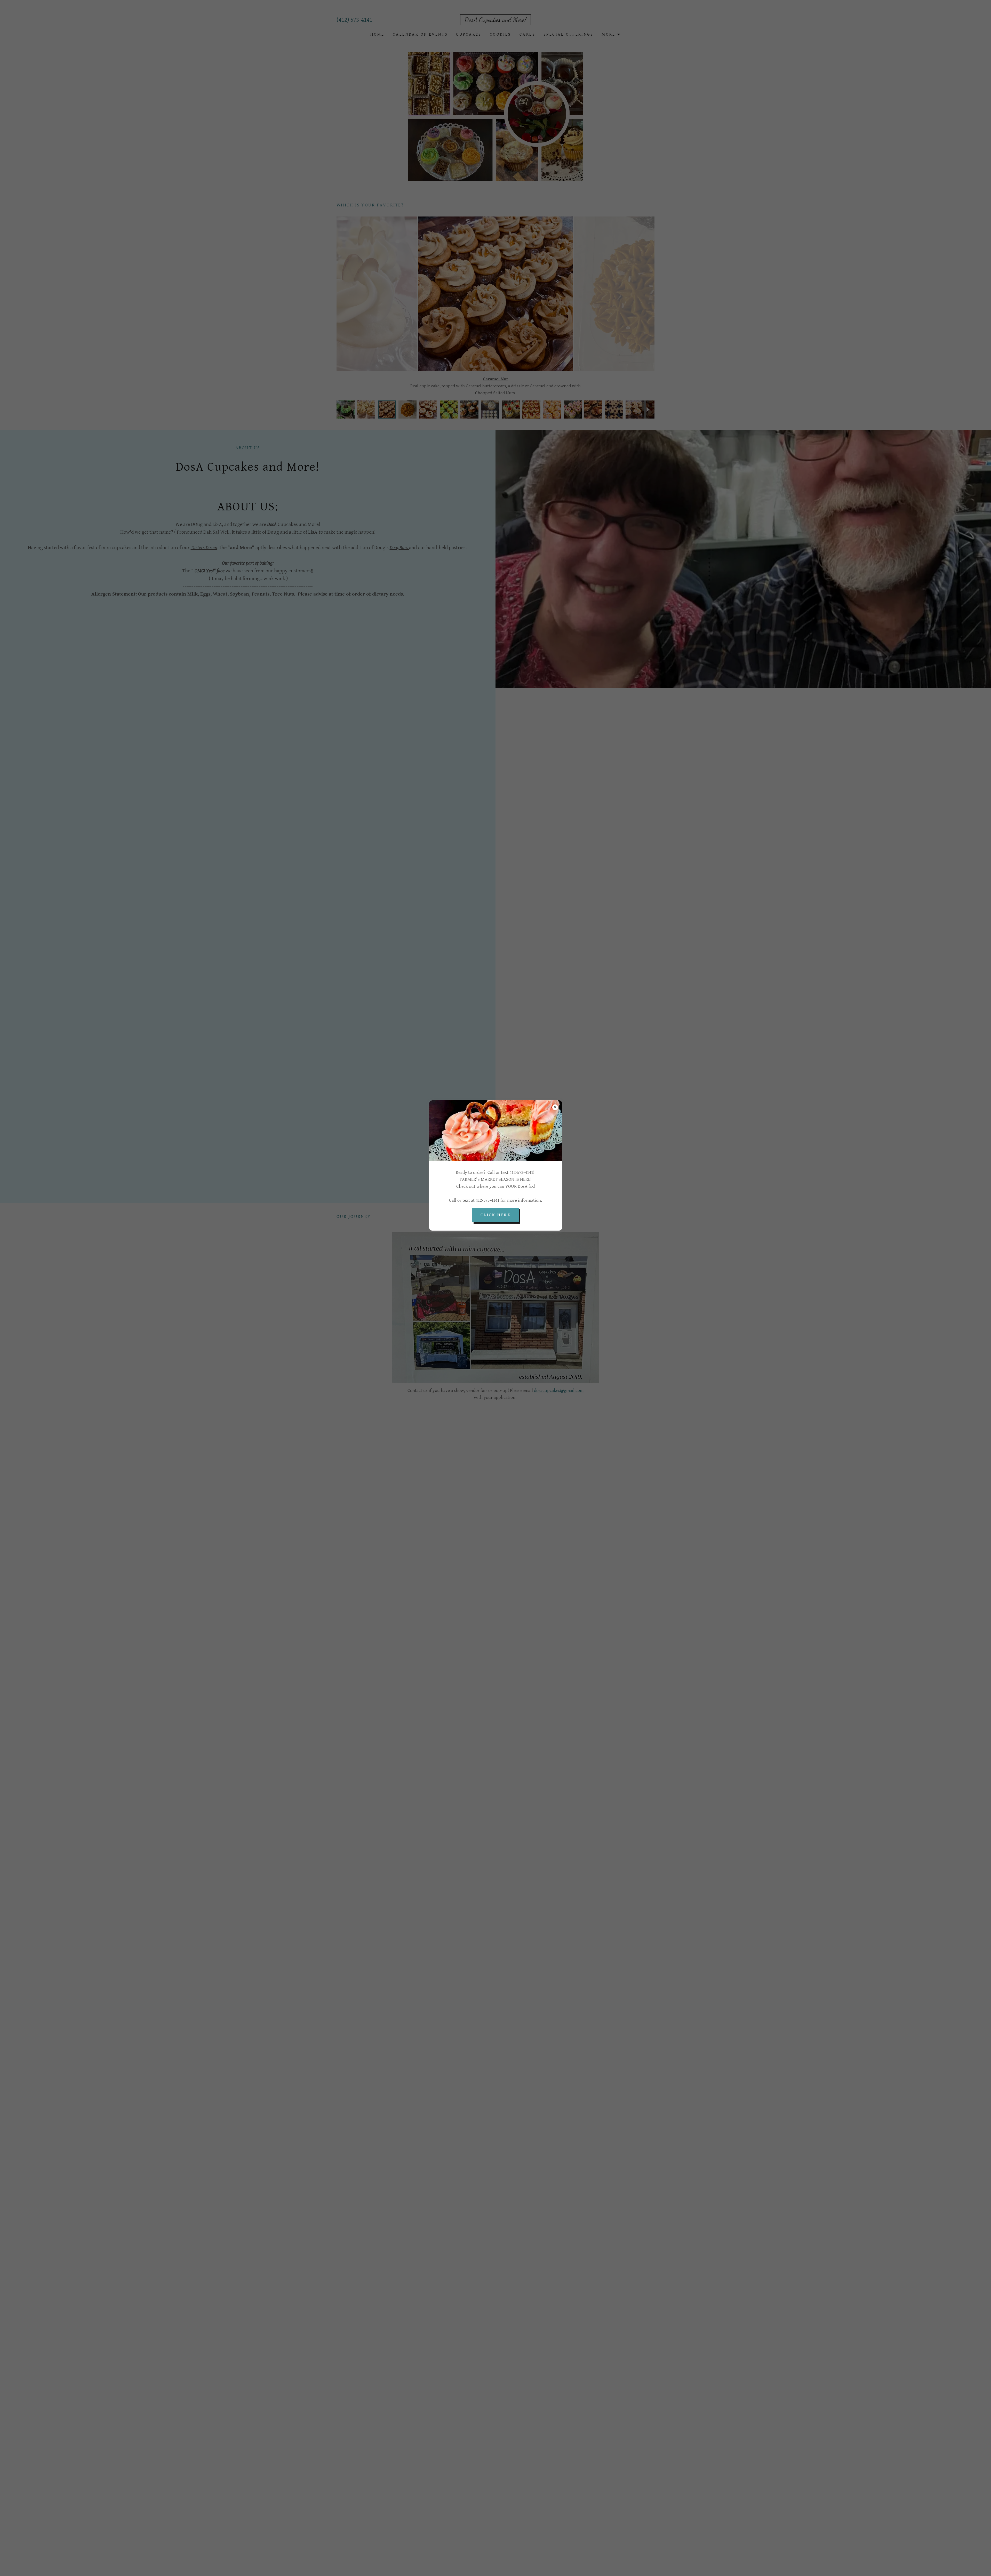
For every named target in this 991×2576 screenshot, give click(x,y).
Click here (495, 1215)
